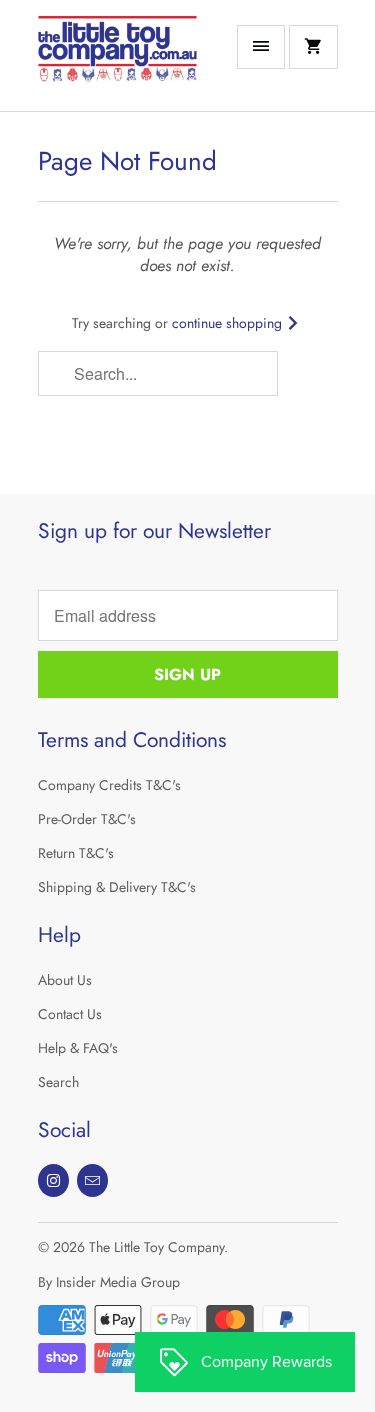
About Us (65, 980)
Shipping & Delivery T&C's (117, 887)
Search (58, 1082)
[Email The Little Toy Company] (92, 1180)
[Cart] (313, 47)
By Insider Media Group (109, 1282)
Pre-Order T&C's (87, 819)
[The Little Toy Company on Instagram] (53, 1180)
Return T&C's (76, 853)
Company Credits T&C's (109, 785)
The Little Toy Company (156, 1247)
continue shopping (229, 323)
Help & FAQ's (78, 1048)
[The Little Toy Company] (118, 63)
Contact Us (70, 1014)
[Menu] (261, 47)
